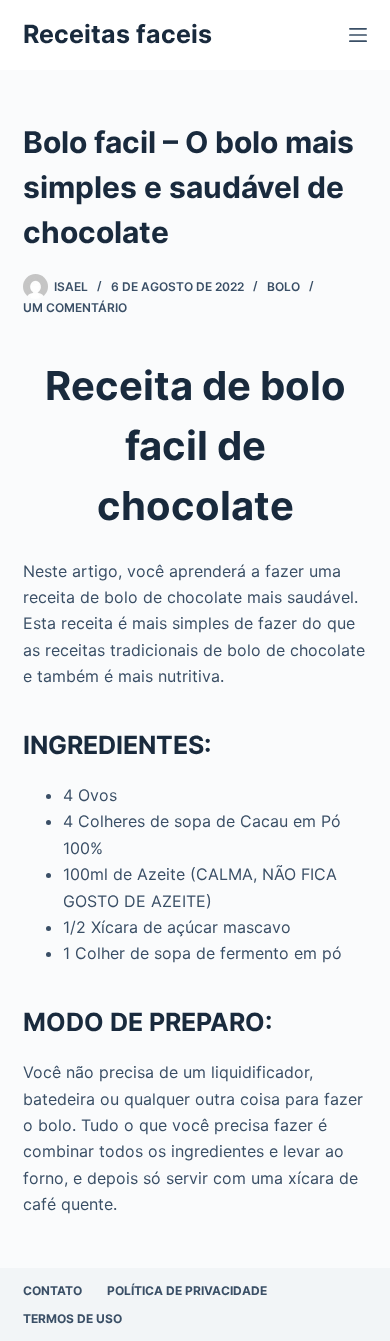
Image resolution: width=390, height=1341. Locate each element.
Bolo (283, 286)
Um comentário (75, 307)
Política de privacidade (187, 1290)
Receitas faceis (117, 34)
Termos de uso (72, 1318)
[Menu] (358, 35)
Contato (52, 1290)
